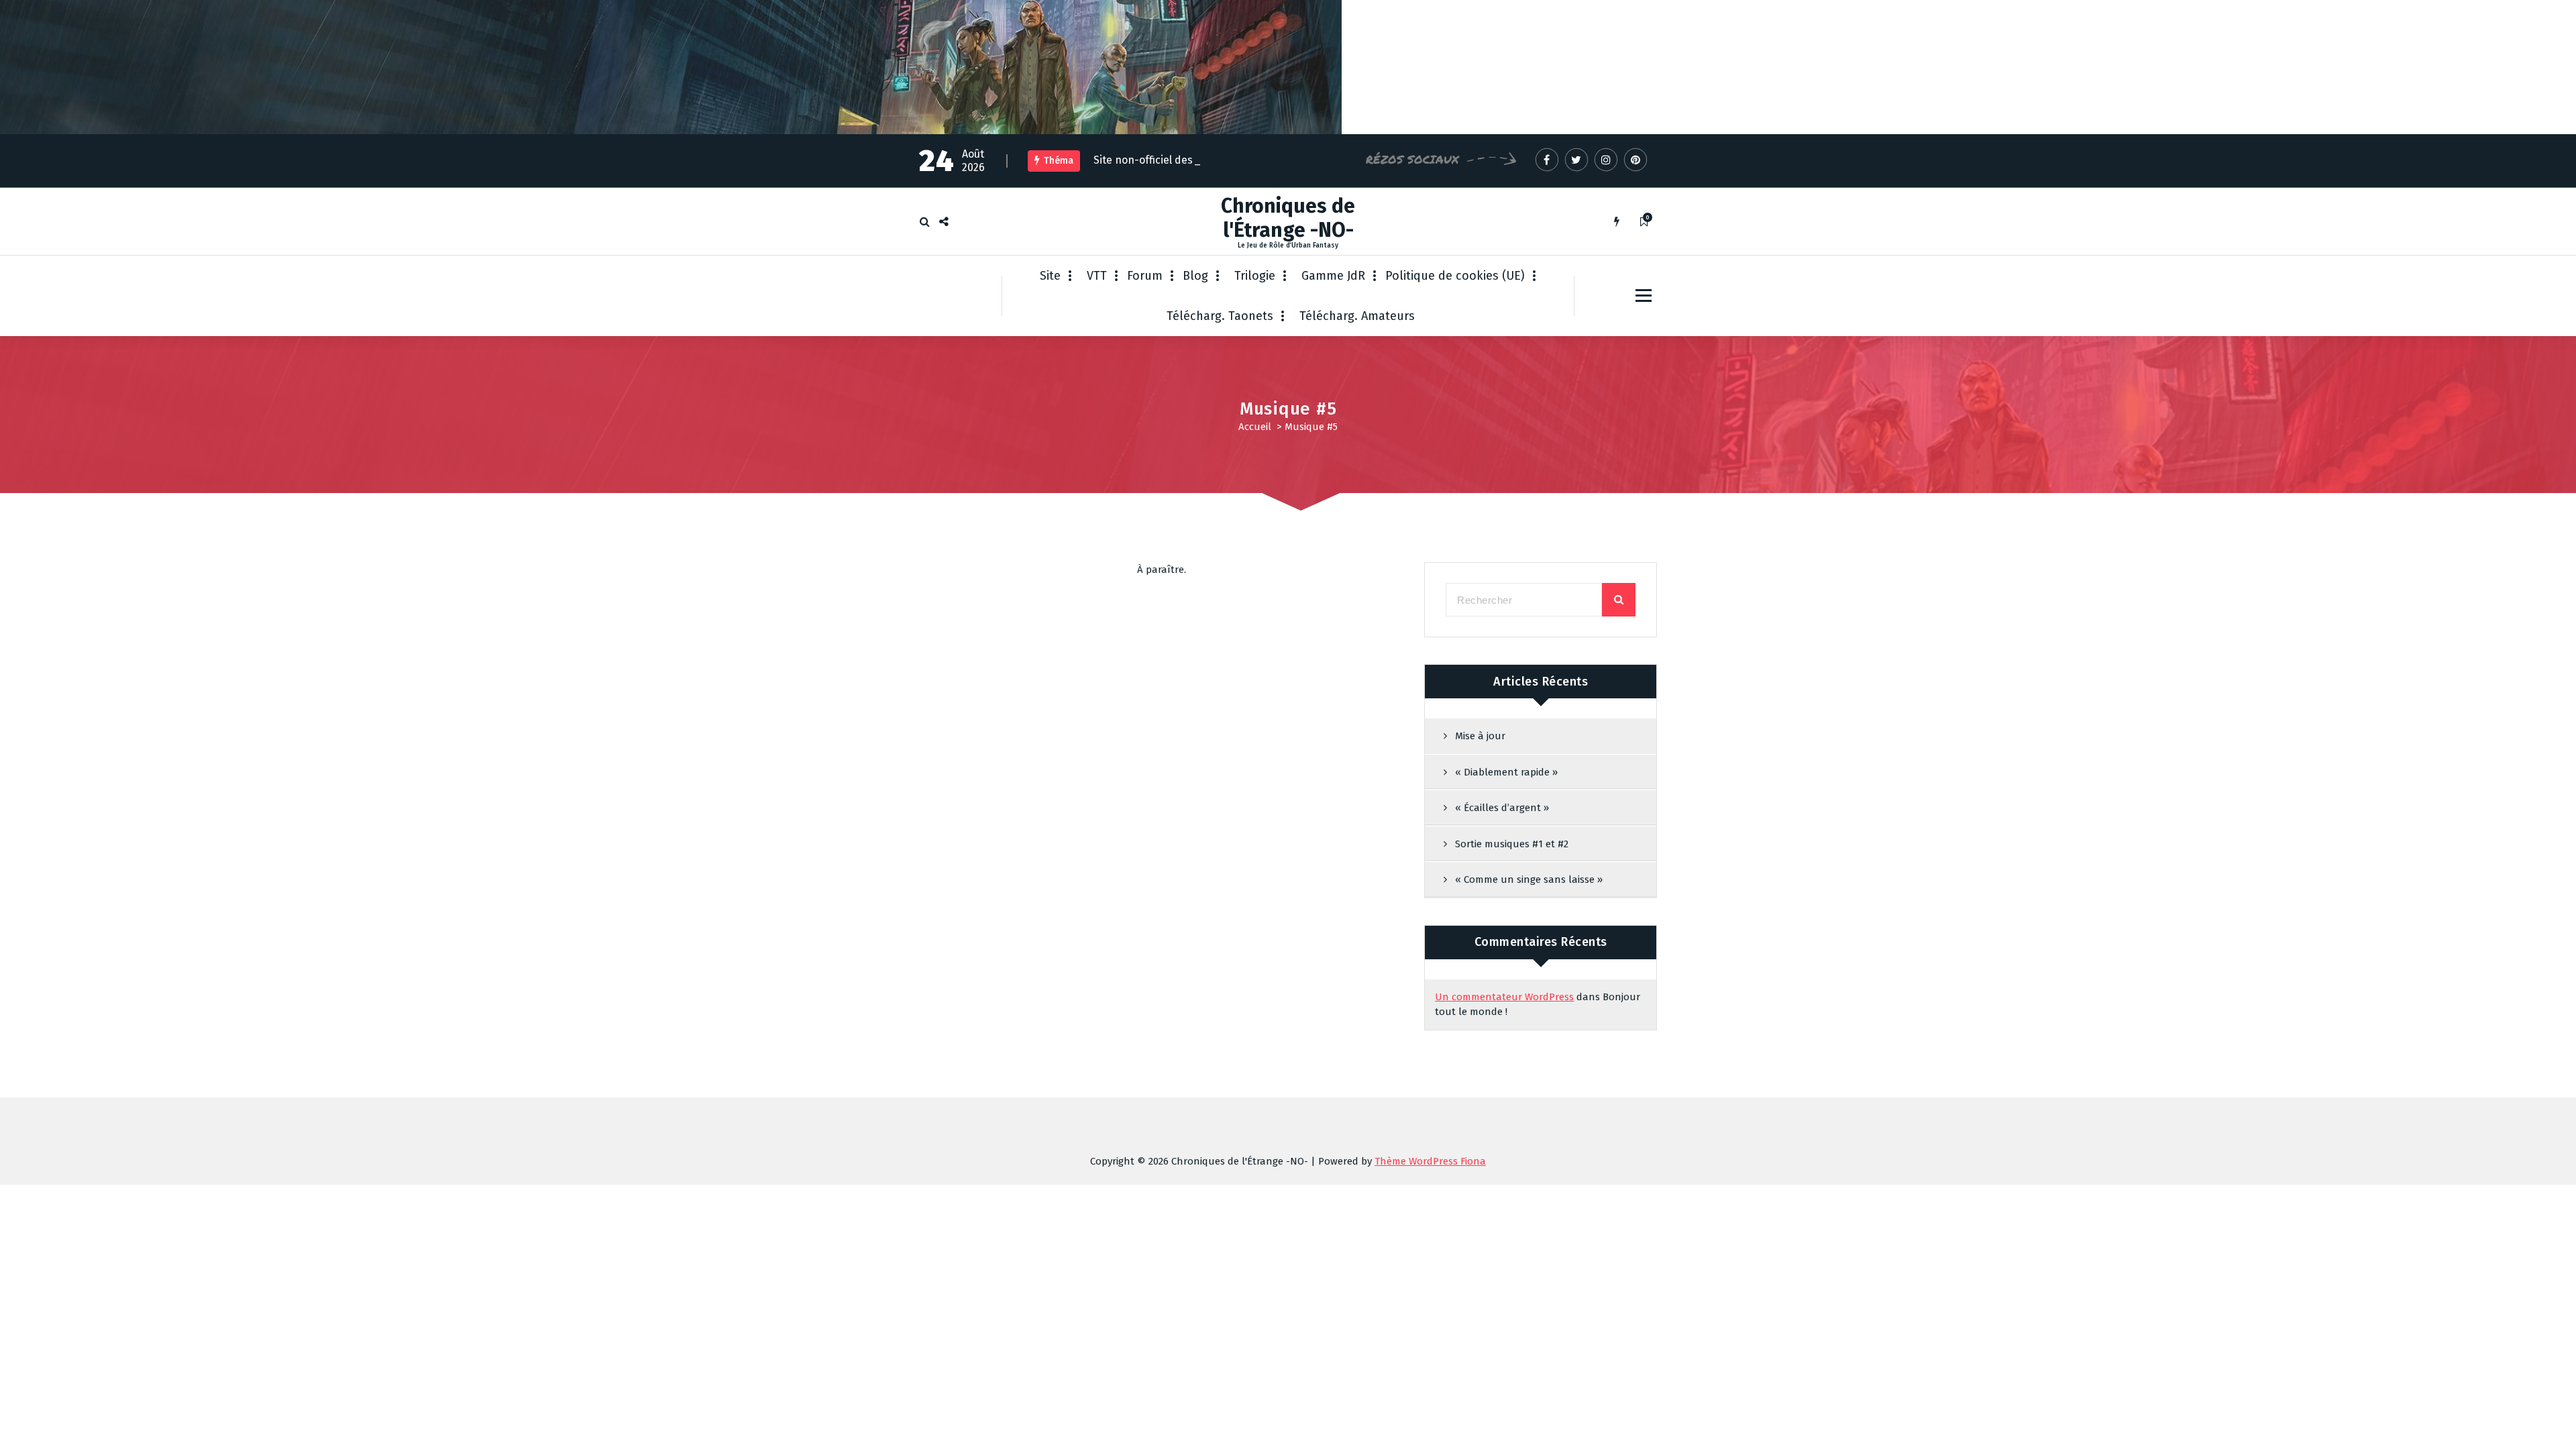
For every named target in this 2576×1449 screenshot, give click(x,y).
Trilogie (1255, 276)
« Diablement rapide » (1506, 772)
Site (1050, 276)
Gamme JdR (1333, 276)
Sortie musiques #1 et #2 (1512, 844)
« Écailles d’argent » (1502, 808)
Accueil (1255, 427)
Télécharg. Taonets (1220, 316)
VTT (1097, 276)
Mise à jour (1480, 736)
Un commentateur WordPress (1504, 997)
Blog (1195, 276)
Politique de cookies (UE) (1455, 276)
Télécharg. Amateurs (1357, 316)
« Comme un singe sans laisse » (1529, 879)
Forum (1145, 276)
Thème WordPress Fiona (1430, 1161)
